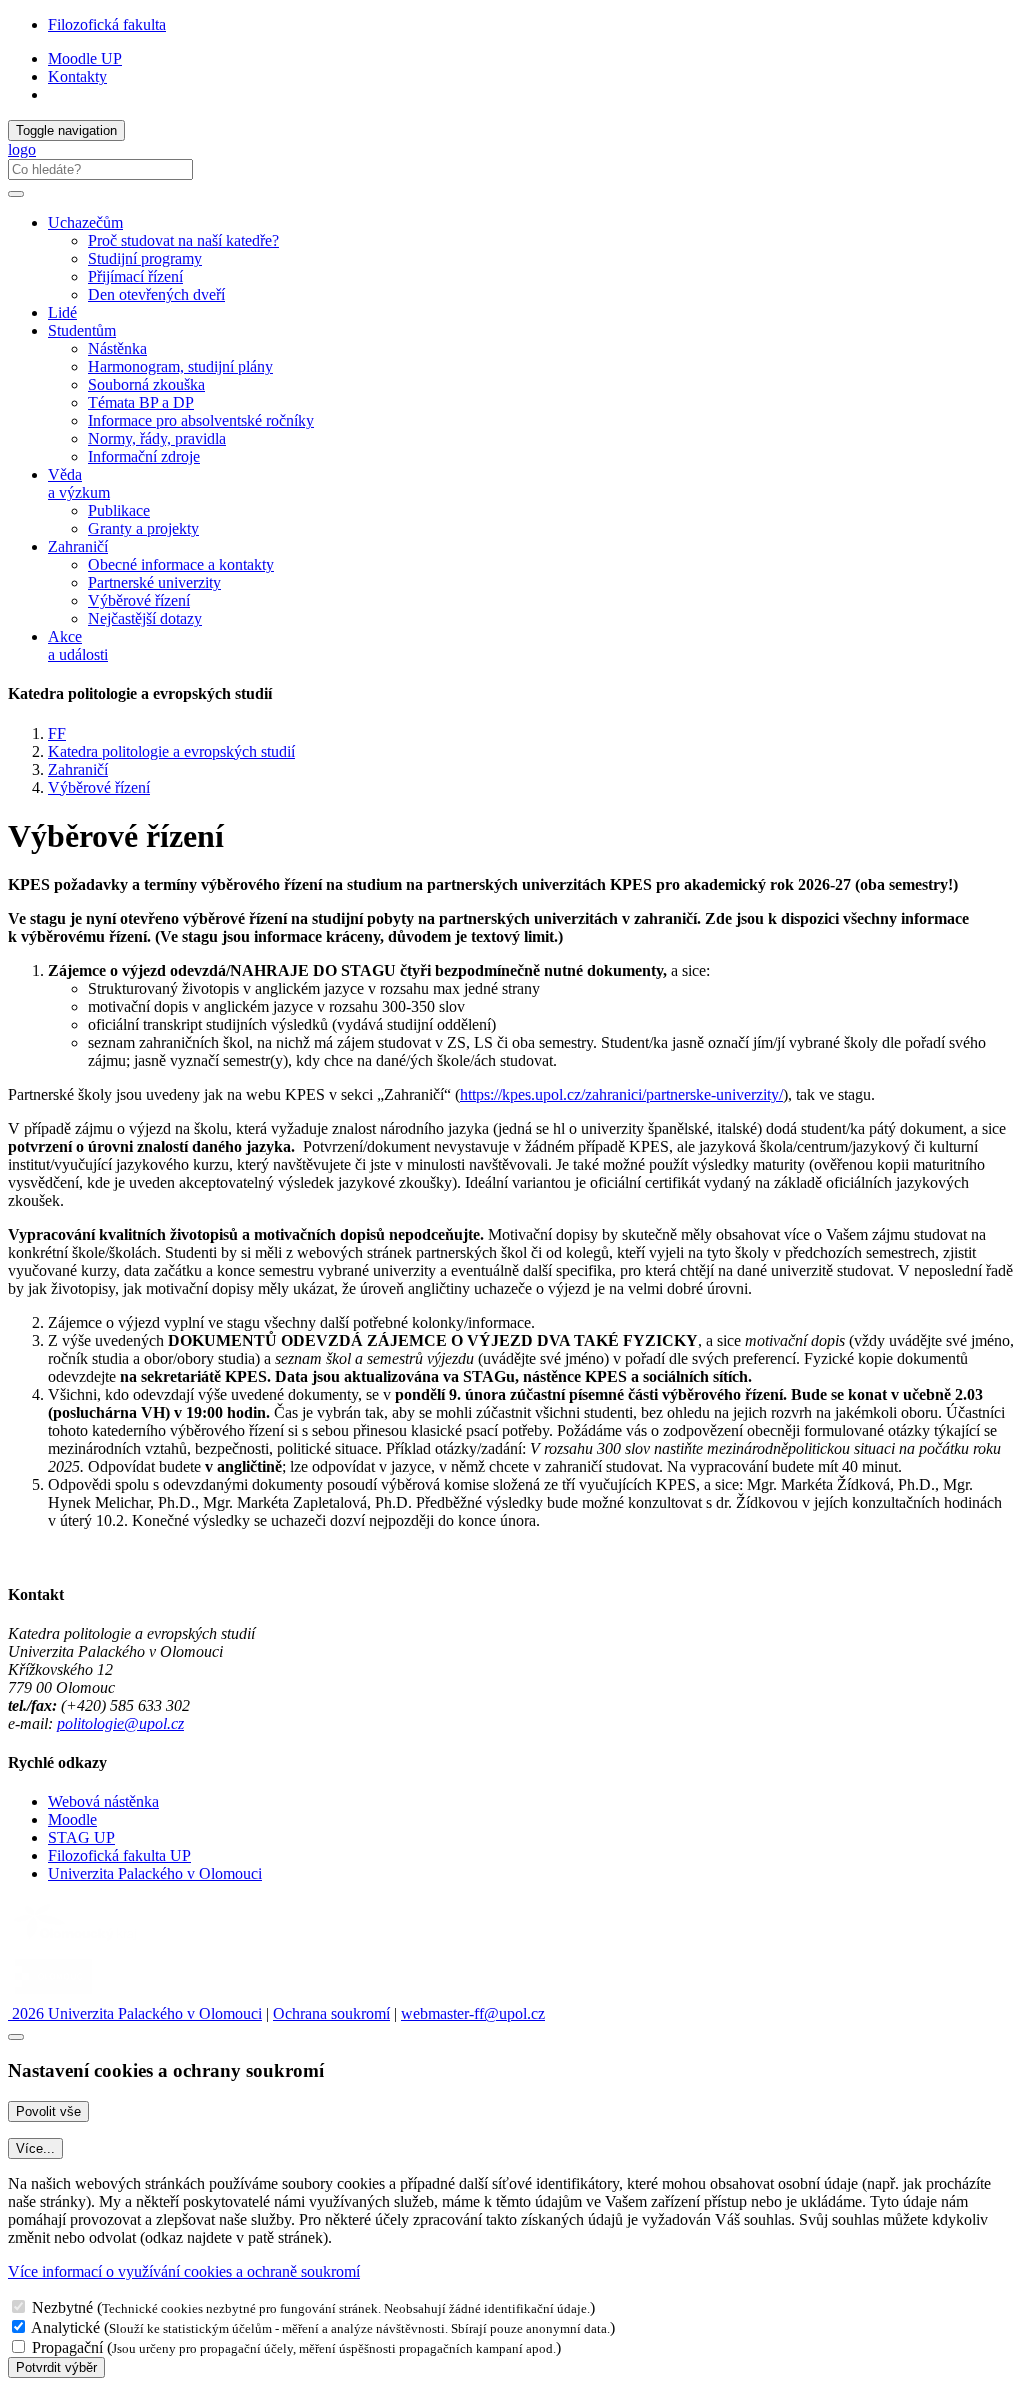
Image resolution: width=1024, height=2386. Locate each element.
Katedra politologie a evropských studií (171, 751)
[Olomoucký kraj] (77, 1942)
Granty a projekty (143, 528)
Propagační (67, 2347)
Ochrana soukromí (331, 2013)
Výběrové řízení (139, 600)
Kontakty (77, 76)
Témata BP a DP (141, 402)
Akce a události (78, 645)
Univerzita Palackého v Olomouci (155, 1873)
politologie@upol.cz (120, 1723)
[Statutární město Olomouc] (53, 1995)
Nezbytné (62, 2307)
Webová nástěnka (103, 1801)
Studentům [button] (82, 330)
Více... (35, 2148)
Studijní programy (145, 258)
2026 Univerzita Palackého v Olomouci (135, 2013)
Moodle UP (85, 58)
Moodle (72, 1819)
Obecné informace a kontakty (181, 564)
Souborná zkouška (146, 384)
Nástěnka (117, 348)
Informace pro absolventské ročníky (201, 420)
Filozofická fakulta (107, 24)
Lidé (62, 312)
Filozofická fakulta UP (119, 1855)
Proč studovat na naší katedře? (183, 240)
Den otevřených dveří (156, 294)
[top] (16, 2037)
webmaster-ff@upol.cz (473, 2013)
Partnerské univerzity (154, 582)
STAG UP (81, 1837)
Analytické (65, 2327)
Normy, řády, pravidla (157, 438)
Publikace (119, 510)
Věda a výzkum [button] (79, 483)
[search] (16, 194)
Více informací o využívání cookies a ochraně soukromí (184, 2271)
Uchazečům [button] (85, 222)
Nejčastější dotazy (145, 618)
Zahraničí (78, 769)
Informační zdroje (144, 456)
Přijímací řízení (135, 276)
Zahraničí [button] (78, 546)
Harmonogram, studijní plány (180, 366)
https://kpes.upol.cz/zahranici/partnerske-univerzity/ (621, 1094)
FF (57, 733)
